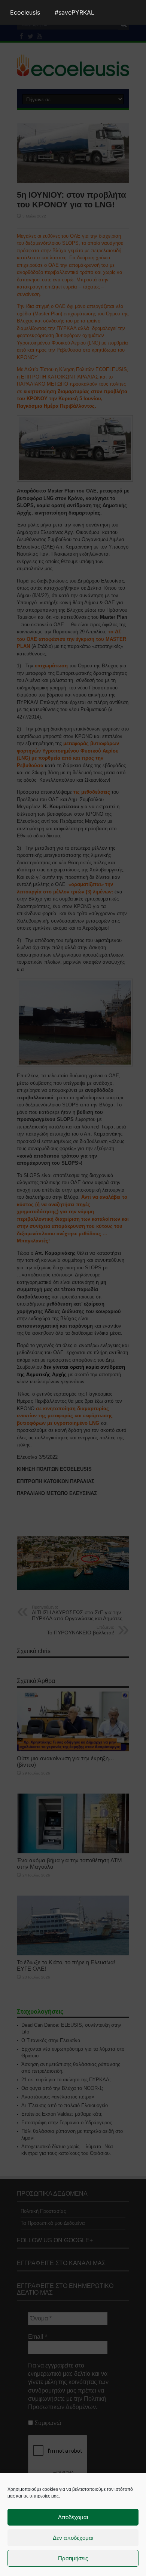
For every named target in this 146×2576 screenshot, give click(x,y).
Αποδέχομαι (73, 2517)
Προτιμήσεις (73, 2558)
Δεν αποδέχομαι (73, 2538)
